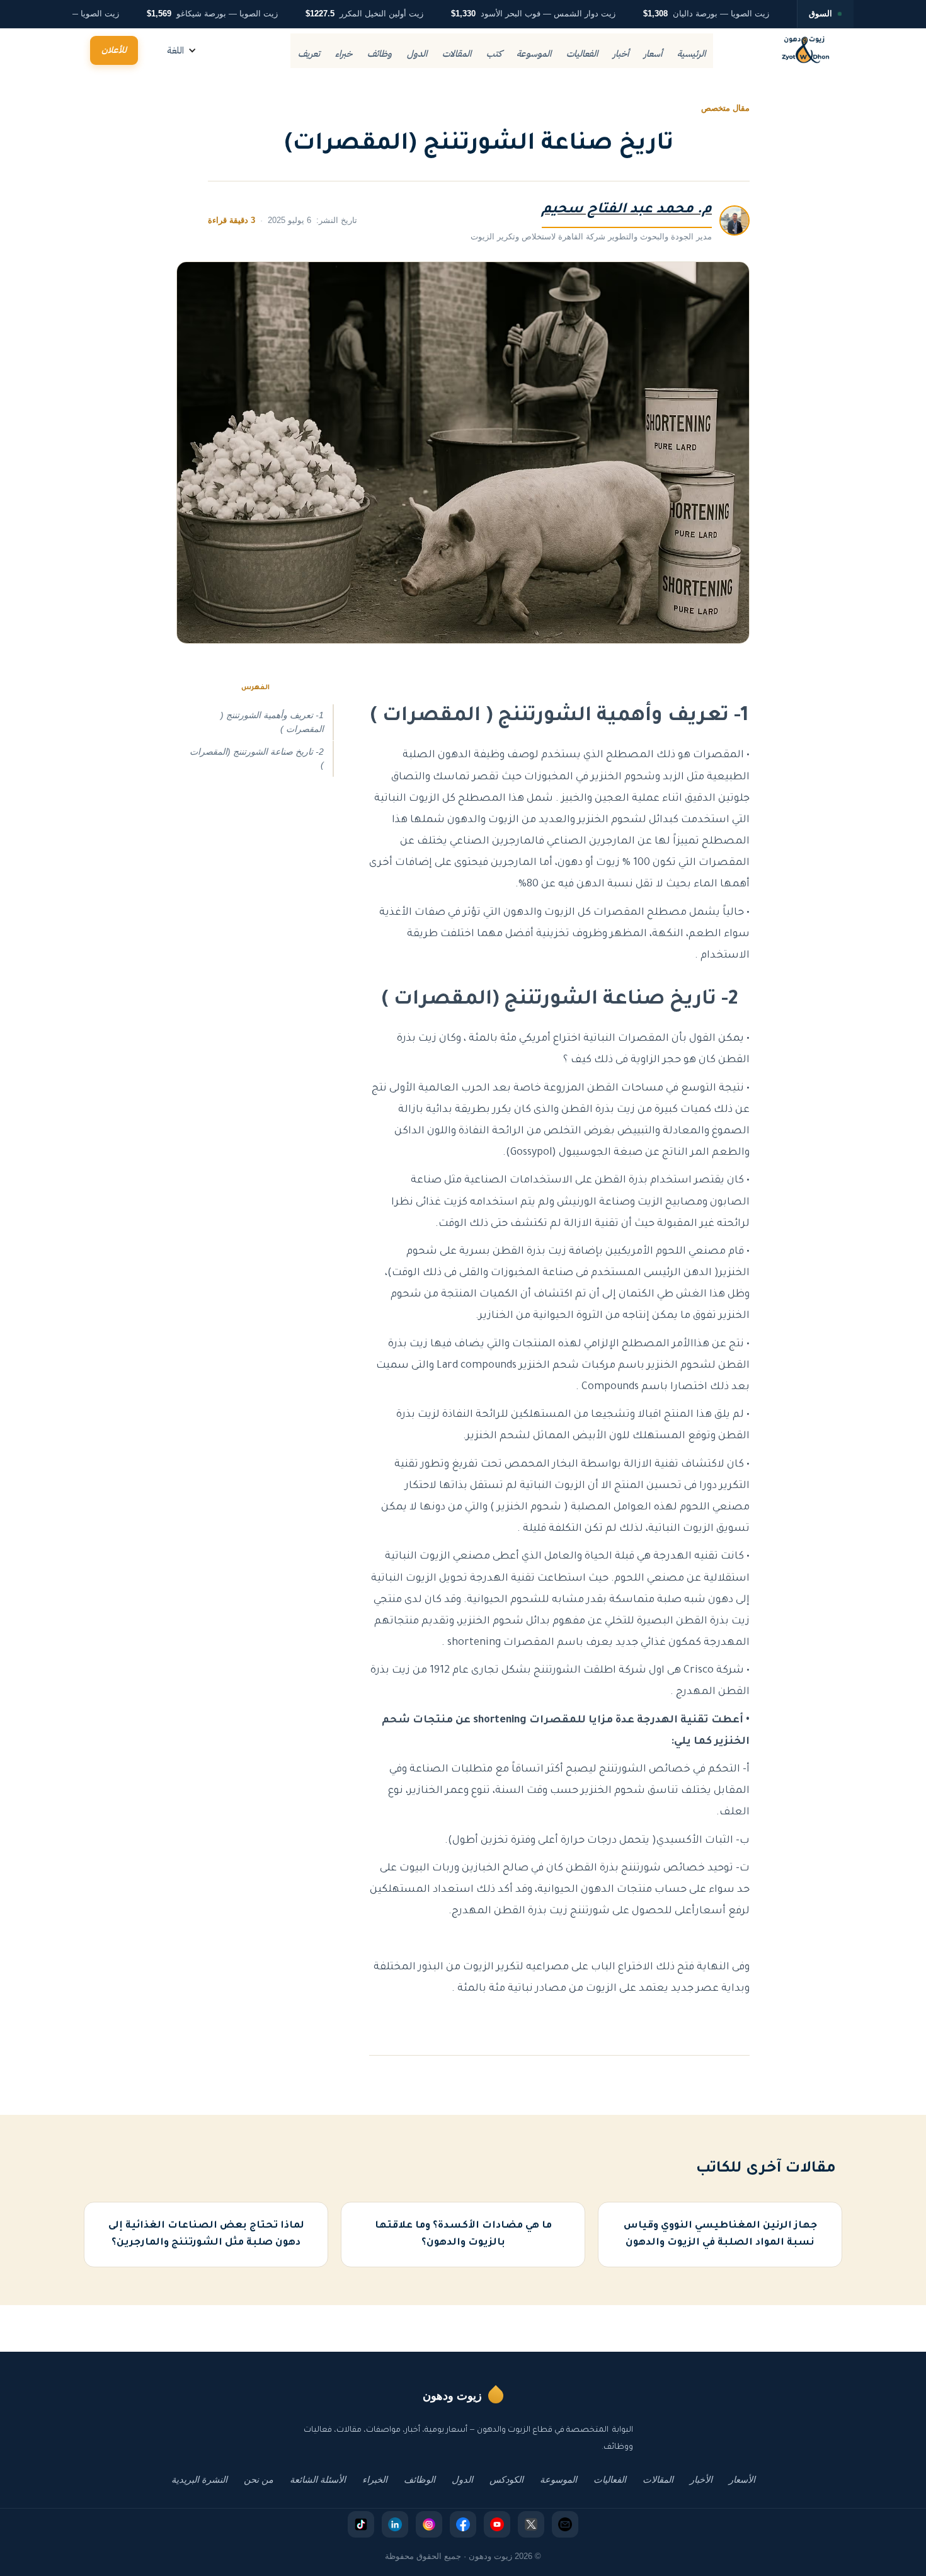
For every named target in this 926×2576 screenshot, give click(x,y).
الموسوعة (534, 54)
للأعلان (114, 50)
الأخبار (701, 2480)
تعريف (309, 54)
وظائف (380, 54)
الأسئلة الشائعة (318, 2480)
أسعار (653, 54)
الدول (417, 54)
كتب (494, 54)
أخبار (621, 54)
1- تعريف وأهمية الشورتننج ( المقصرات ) (272, 722)
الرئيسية (691, 54)
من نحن (259, 2480)
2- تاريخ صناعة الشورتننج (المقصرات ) (257, 758)
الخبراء (375, 2480)
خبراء (344, 54)
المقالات (457, 54)
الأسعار (742, 2480)
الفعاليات (582, 54)
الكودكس (506, 2480)
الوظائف (420, 2480)
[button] (182, 51)
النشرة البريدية (199, 2480)
